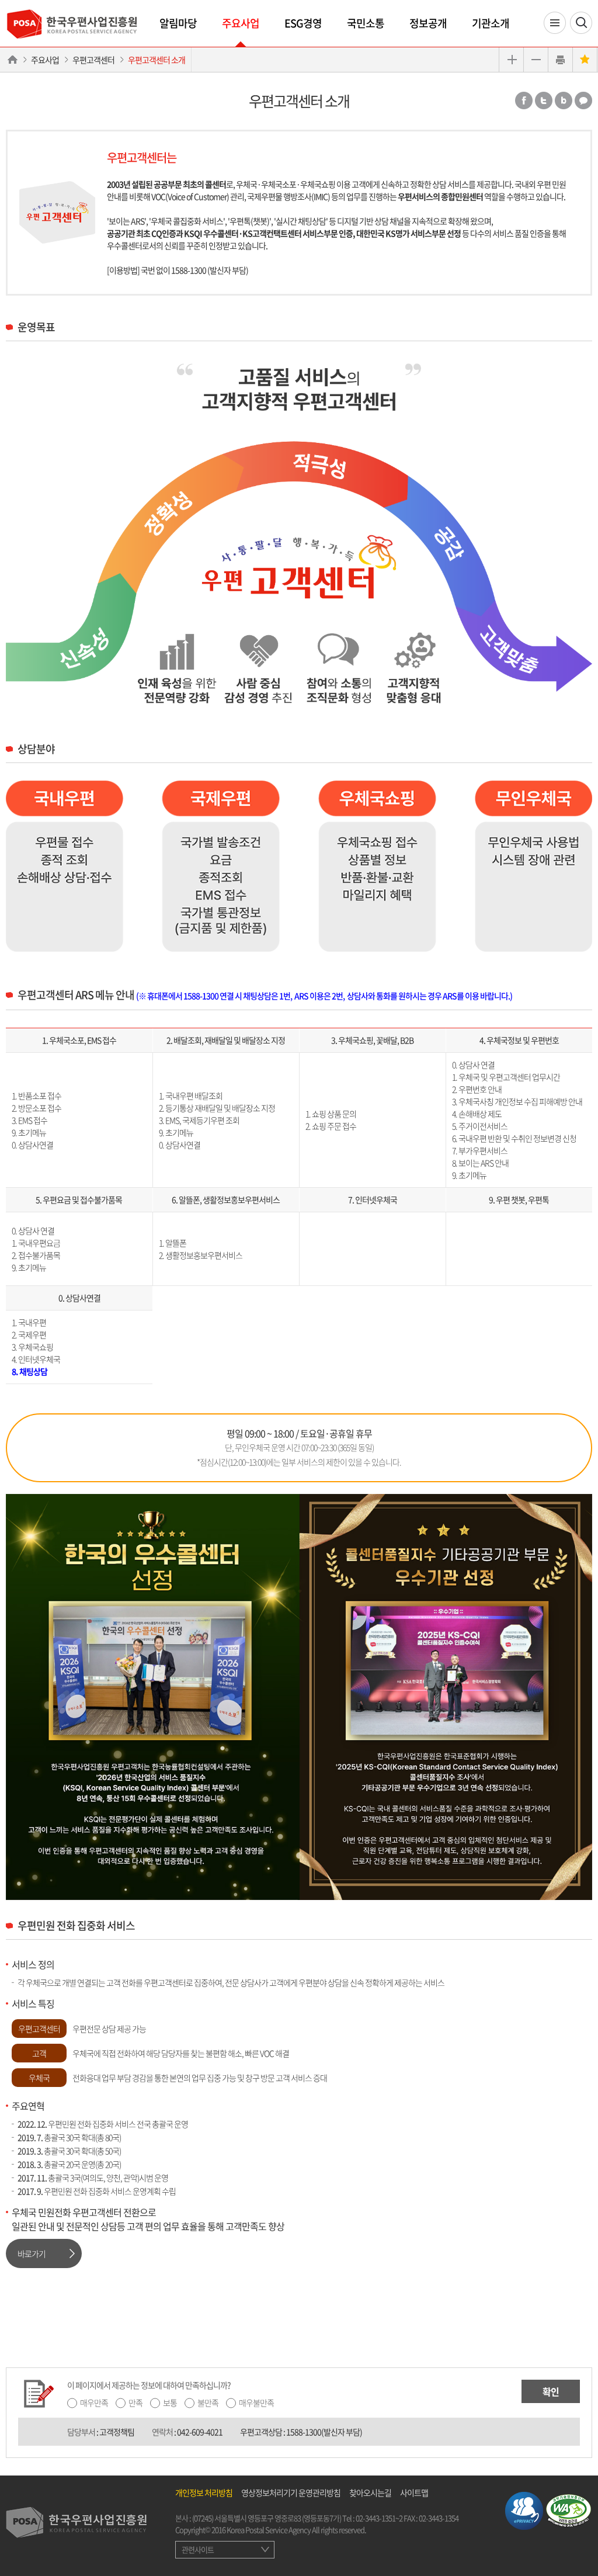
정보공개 (428, 23)
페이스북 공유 (524, 100)
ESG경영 (303, 23)
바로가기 (32, 2253)
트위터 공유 (544, 100)
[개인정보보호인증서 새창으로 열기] (524, 2509)
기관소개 (491, 23)
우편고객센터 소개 (157, 60)
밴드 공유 (564, 100)
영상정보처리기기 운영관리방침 (291, 2492)
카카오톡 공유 (583, 100)
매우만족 (94, 2402)
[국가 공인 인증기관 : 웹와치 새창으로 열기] (569, 2509)
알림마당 (178, 23)
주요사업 (241, 23)
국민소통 (366, 23)
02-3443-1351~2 (379, 2518)
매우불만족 (256, 2402)
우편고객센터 (93, 60)
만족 (135, 2402)
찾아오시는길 (370, 2492)
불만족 (208, 2402)
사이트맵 (414, 2492)
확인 (551, 2391)
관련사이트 (198, 2549)
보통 (170, 2402)
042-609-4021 (200, 2432)
